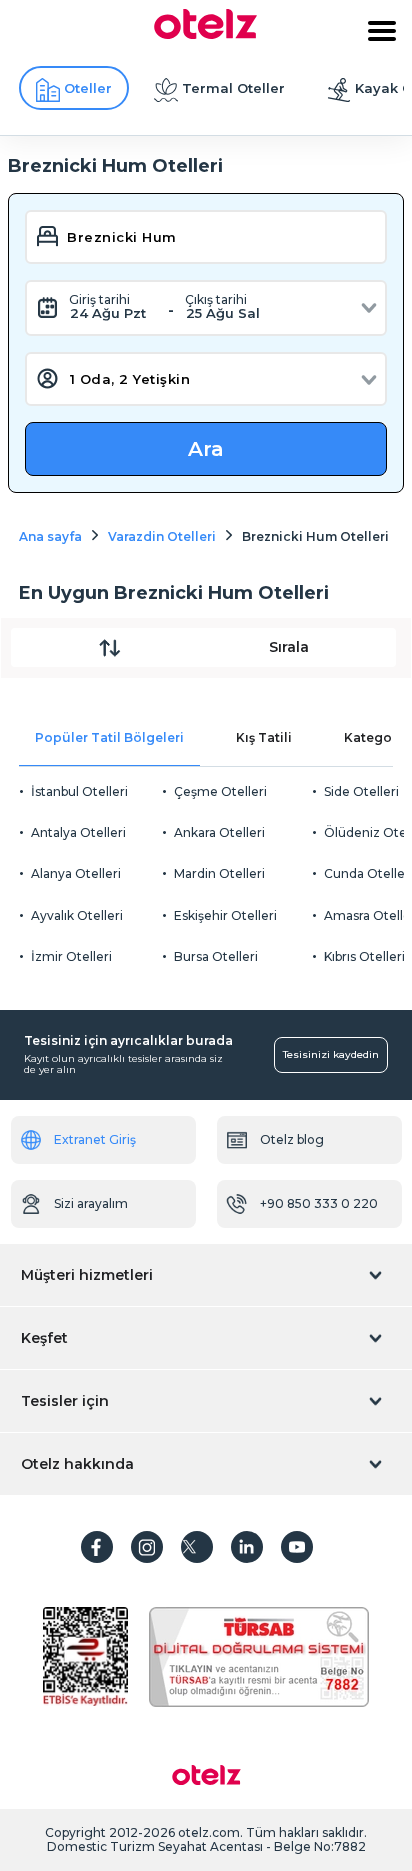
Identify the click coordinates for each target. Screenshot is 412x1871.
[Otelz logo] (205, 34)
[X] (197, 1547)
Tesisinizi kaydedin (331, 1054)
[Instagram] (147, 1547)
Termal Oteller (233, 88)
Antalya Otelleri (78, 832)
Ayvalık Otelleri (77, 915)
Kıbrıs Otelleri (364, 956)
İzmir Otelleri (71, 956)
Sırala (289, 647)
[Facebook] (97, 1547)
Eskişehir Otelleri (225, 915)
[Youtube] (297, 1547)
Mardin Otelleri (219, 873)
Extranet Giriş (95, 1139)
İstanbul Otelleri (79, 791)
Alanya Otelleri (76, 873)
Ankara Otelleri (219, 832)
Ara (206, 449)
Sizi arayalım (91, 1203)
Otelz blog (292, 1139)
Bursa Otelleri (216, 956)
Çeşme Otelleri (220, 791)
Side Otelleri (361, 791)
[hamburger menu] (382, 31)
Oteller (88, 88)
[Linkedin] (247, 1547)
